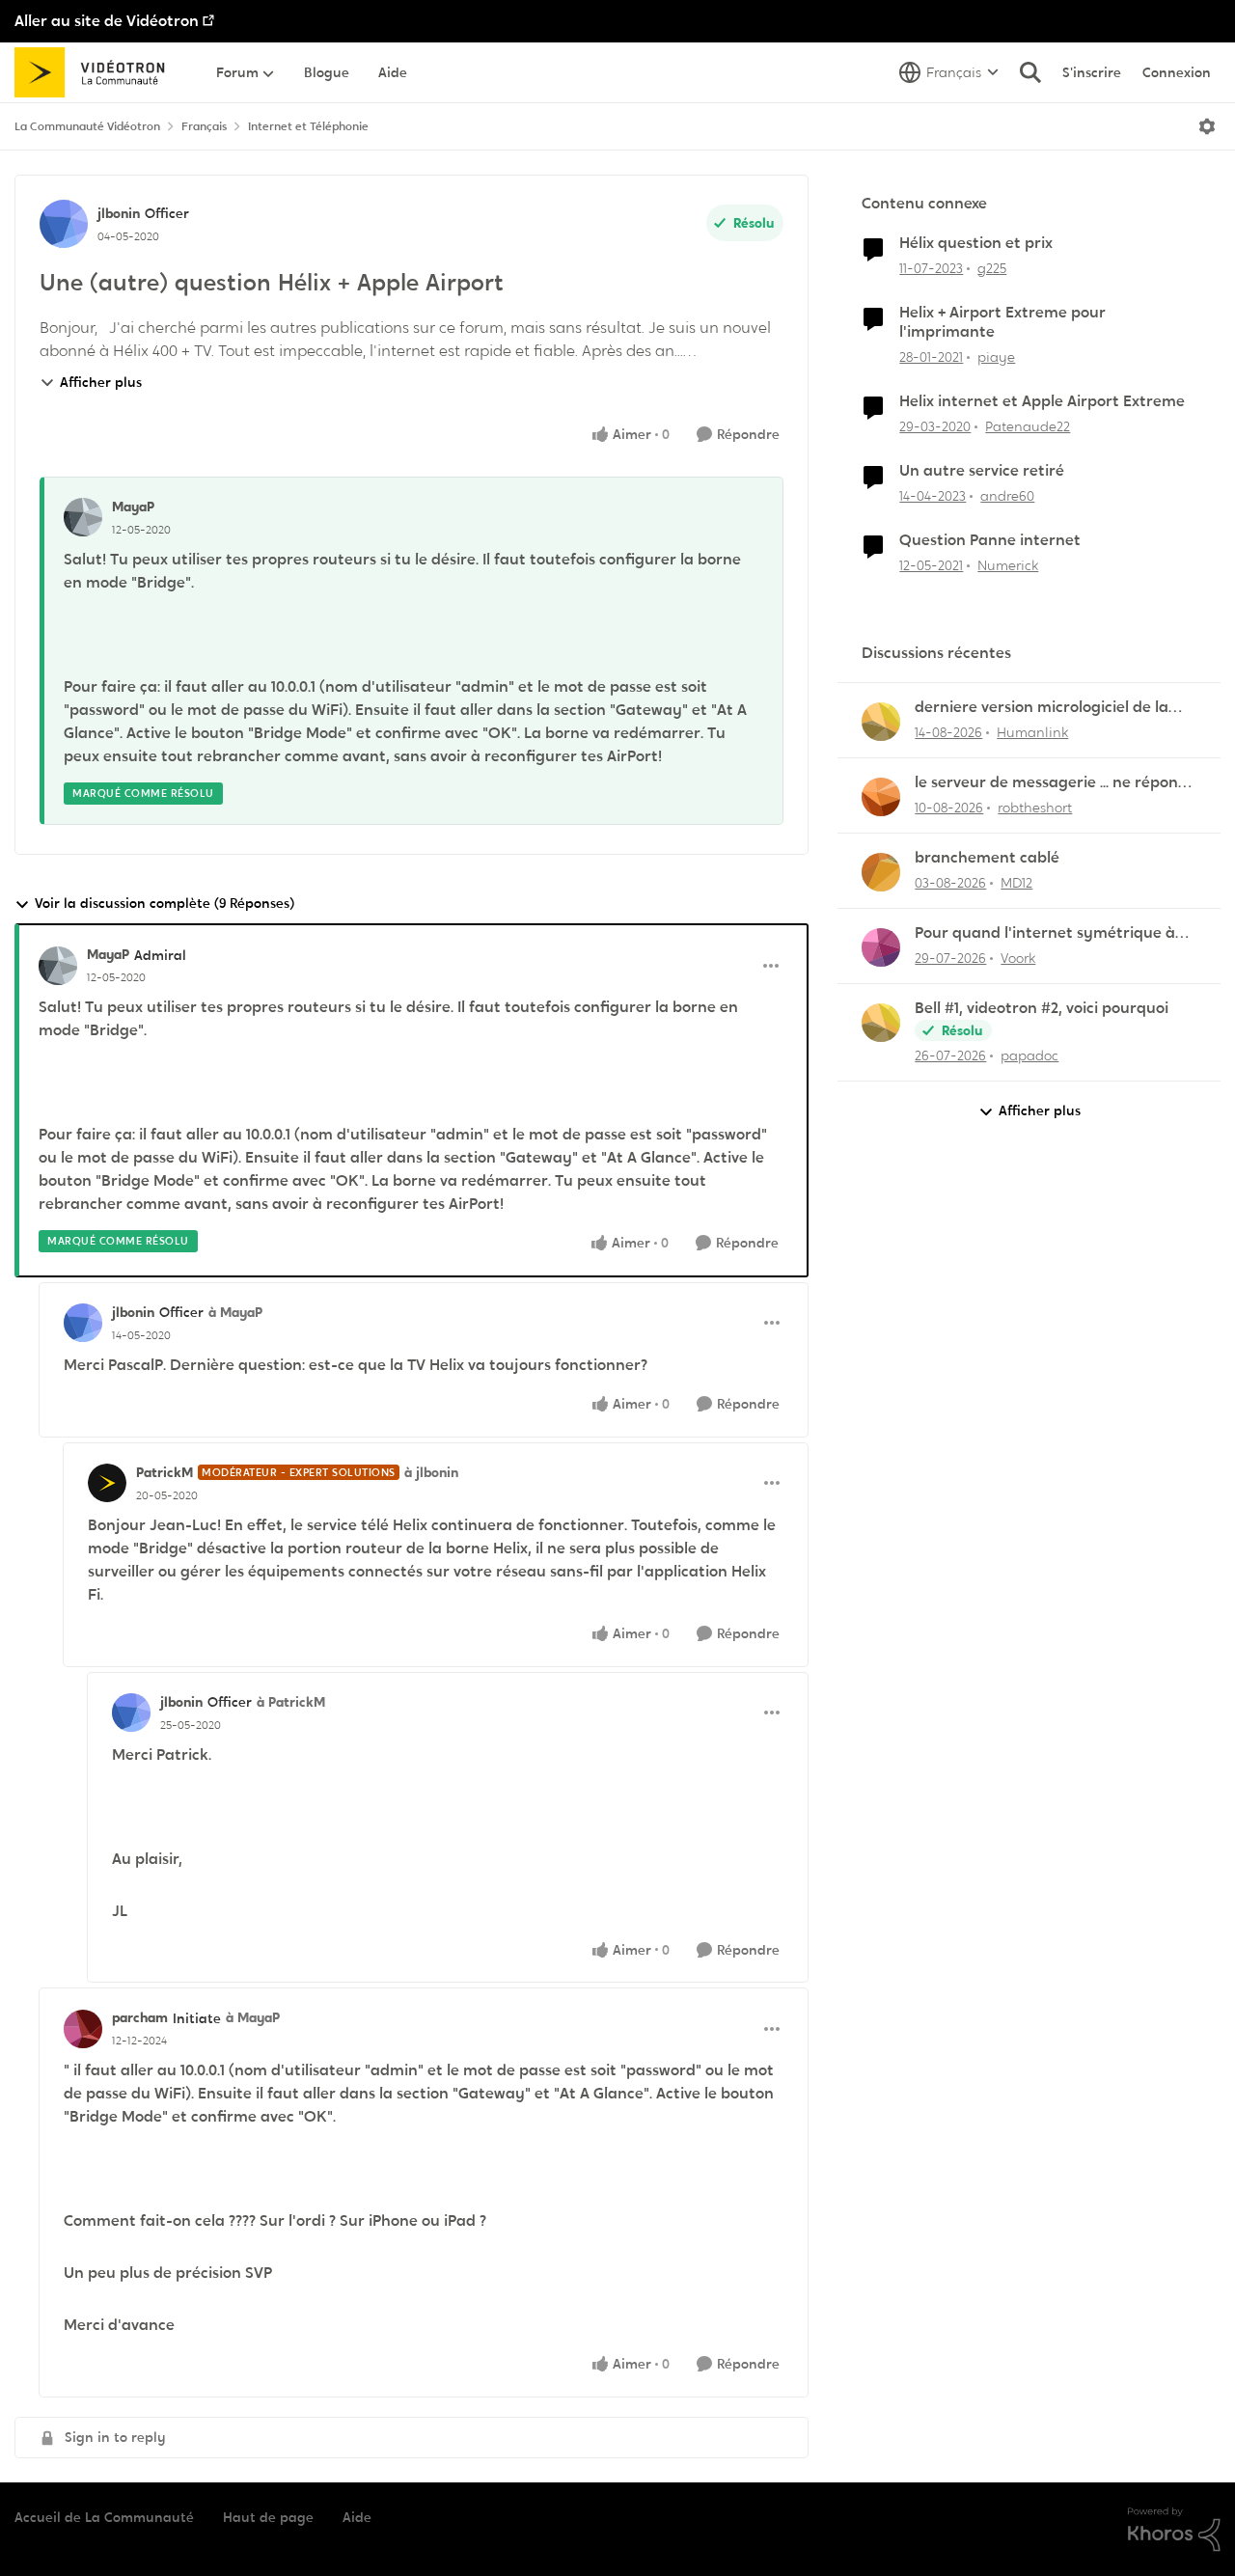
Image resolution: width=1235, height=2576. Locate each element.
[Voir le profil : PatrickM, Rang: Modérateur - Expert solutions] (107, 1483)
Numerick (1008, 565)
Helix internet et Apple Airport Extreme (1042, 401)
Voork (1018, 958)
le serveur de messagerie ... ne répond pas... (1051, 783)
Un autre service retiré (982, 471)
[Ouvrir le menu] (1207, 126)
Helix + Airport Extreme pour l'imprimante (1002, 323)
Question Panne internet (990, 540)
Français (204, 126)
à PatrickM (291, 1702)
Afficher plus (101, 382)
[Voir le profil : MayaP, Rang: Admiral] (58, 966)
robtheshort (1035, 808)
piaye (996, 357)
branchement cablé (987, 858)
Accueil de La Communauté (104, 2517)
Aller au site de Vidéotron (107, 21)
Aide (357, 2517)
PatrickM (165, 1472)
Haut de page (268, 2517)
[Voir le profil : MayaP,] (83, 517)
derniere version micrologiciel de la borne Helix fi (1042, 708)
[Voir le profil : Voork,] (881, 947)
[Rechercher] (1030, 72)
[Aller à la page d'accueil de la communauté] (96, 72)
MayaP (133, 507)
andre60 (1007, 496)
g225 (992, 268)
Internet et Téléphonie (308, 126)
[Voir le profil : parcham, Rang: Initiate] (83, 2029)
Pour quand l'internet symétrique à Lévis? (1045, 933)
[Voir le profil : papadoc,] (881, 1023)
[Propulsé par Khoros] (1174, 2530)
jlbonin (119, 213)
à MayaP (235, 1312)
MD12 (1016, 883)
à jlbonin (431, 1472)
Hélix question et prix (976, 243)
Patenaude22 (1028, 426)
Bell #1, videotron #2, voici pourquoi (1042, 1008)
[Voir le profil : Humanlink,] (881, 722)
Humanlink (1032, 732)
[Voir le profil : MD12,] (881, 872)
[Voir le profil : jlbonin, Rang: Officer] (64, 224)
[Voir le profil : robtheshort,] (881, 797)
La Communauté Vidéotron (87, 126)
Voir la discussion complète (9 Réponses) (165, 903)
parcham (140, 2017)
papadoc (1029, 1055)
